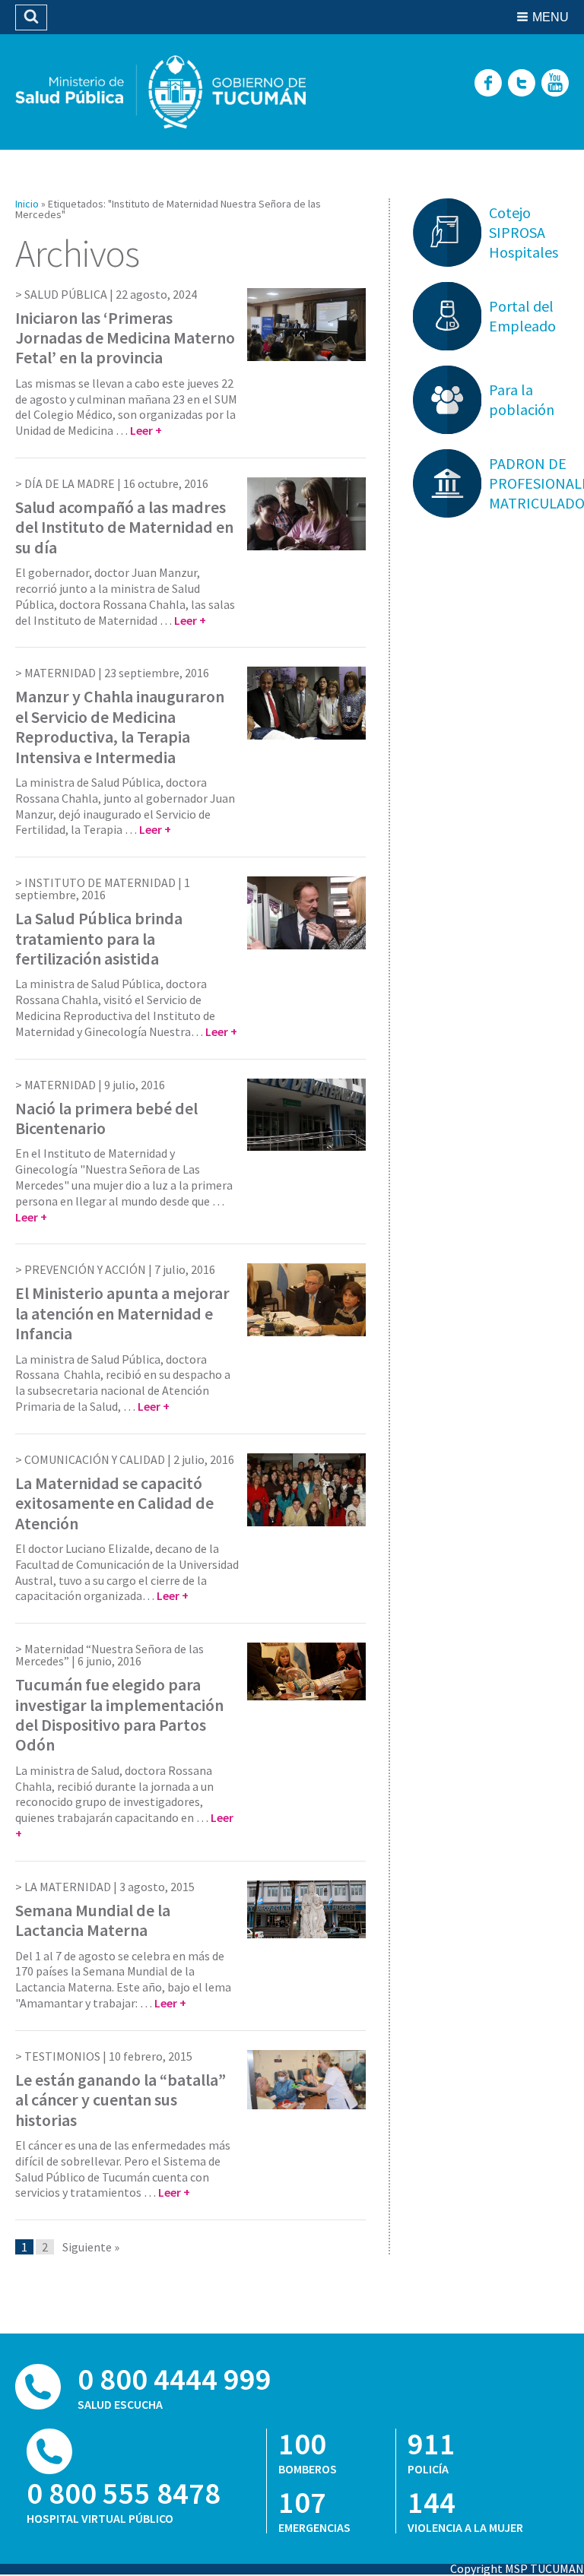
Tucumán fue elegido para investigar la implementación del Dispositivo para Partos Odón (119, 1714)
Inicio (27, 204)
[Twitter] (522, 84)
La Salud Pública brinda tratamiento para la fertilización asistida (99, 938)
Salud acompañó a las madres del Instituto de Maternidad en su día (124, 527)
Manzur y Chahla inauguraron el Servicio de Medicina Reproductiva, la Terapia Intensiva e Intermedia (120, 726)
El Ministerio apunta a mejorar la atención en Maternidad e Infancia (122, 1313)
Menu (551, 17)
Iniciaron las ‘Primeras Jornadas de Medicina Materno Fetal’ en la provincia (125, 338)
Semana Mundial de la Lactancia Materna (93, 1920)
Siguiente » (91, 2247)
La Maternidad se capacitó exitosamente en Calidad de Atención (114, 1503)
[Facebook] (488, 84)
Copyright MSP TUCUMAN (517, 2568)
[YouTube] (555, 84)
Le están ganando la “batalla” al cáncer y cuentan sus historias (121, 2100)
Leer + (146, 430)
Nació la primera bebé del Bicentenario (106, 1118)
